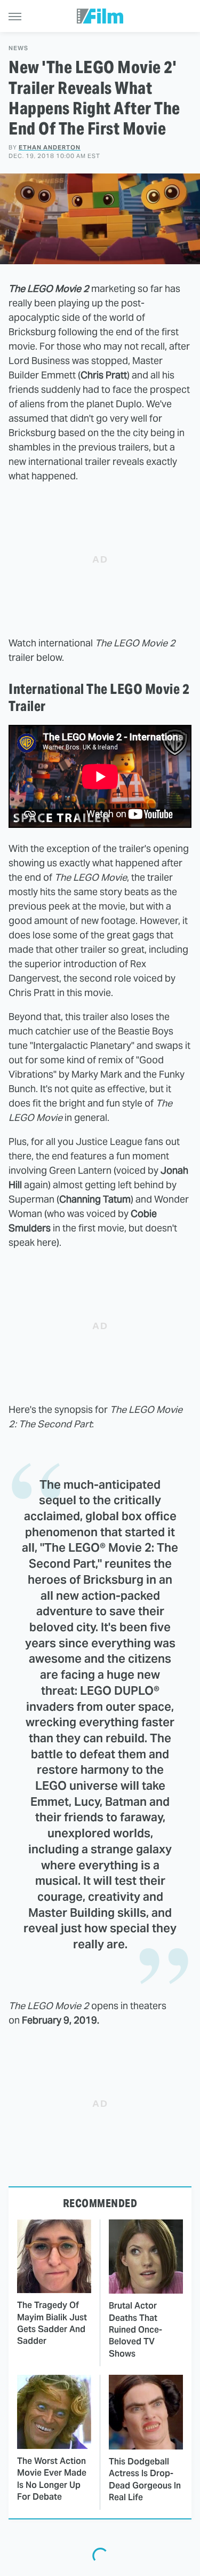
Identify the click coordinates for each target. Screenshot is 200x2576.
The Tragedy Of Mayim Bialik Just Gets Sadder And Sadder (52, 2323)
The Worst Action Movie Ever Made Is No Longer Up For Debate (52, 2479)
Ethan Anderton (50, 147)
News (18, 48)
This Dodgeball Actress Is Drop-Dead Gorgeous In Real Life (145, 2479)
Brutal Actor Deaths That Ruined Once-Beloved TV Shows (135, 2330)
